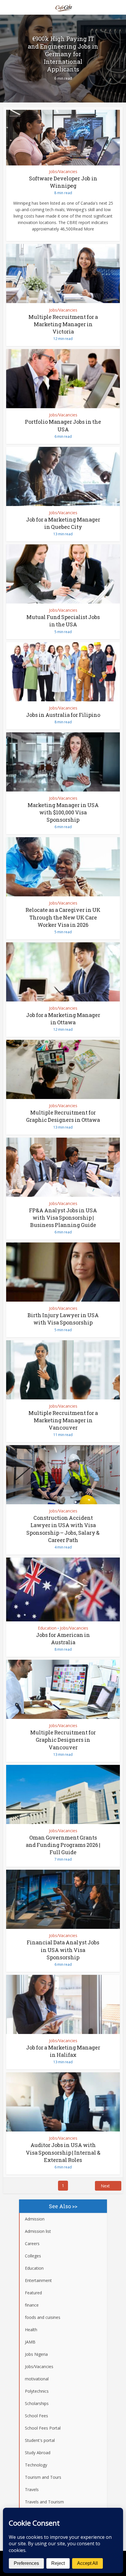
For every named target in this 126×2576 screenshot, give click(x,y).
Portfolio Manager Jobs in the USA (63, 425)
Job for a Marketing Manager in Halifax (63, 2051)
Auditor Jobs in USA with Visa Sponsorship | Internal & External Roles (63, 2152)
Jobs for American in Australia (63, 1639)
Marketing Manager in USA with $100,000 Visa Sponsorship (63, 812)
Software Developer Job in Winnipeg (63, 182)
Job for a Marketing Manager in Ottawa (63, 1019)
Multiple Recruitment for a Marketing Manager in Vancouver (63, 1420)
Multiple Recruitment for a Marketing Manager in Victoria (63, 324)
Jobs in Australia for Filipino (63, 715)
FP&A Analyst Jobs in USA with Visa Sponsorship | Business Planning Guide (63, 1218)
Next (105, 2186)
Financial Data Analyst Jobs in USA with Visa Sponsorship (63, 1950)
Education (47, 1628)
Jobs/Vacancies (63, 171)
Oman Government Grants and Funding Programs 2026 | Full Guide (63, 1845)
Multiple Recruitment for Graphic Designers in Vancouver (63, 1740)
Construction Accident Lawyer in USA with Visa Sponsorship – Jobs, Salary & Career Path (63, 1529)
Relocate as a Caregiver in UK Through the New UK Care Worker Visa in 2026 (63, 917)
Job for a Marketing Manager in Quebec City (63, 523)
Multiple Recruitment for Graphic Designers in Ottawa (63, 1116)
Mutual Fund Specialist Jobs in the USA (63, 621)
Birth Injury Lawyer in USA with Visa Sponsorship (63, 1319)
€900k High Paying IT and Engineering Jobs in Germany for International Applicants (63, 54)
